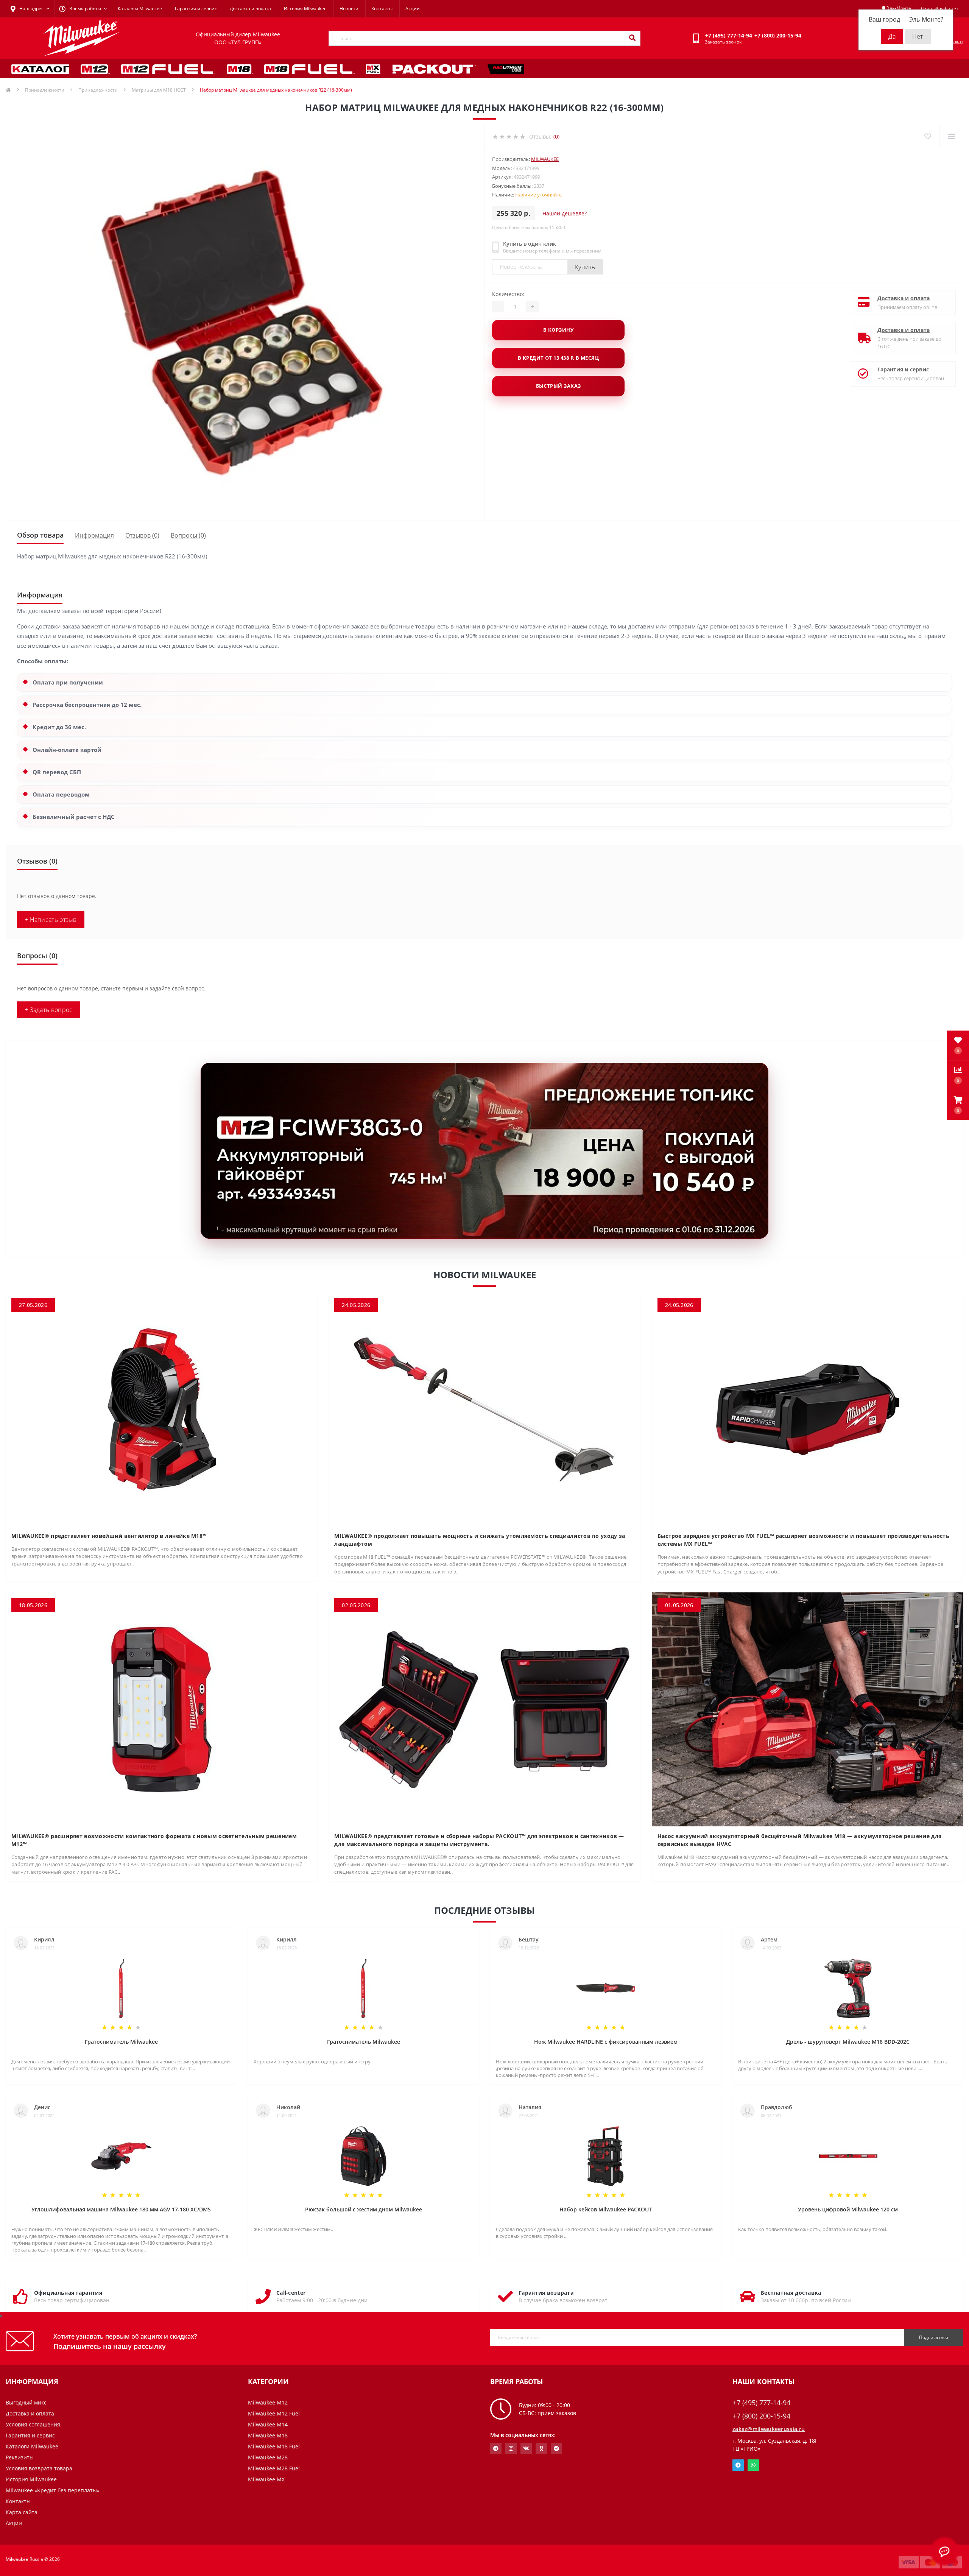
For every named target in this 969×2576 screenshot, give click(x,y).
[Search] (632, 38)
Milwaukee (545, 159)
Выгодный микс (26, 2402)
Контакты (382, 9)
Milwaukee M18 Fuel (274, 2446)
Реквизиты (20, 2457)
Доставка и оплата (250, 9)
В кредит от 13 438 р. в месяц (558, 358)
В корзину (558, 330)
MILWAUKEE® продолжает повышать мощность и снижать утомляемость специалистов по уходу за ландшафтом (480, 1540)
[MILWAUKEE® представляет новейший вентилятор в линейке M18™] (161, 1409)
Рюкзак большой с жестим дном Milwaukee (364, 2209)
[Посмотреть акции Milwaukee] (484, 1151)
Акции (413, 9)
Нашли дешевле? (565, 213)
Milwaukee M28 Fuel (274, 2468)
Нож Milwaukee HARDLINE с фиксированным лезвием (606, 2042)
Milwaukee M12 (268, 2402)
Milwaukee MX (266, 2479)
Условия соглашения (33, 2424)
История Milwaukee (305, 9)
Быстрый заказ (558, 386)
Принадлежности (45, 90)
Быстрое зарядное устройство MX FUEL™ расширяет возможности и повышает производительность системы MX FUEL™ (803, 1540)
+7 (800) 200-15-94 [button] (762, 2416)
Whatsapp (753, 2465)
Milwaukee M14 (268, 2424)
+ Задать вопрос (49, 1010)
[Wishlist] (928, 136)
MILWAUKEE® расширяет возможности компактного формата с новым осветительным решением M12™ (154, 1840)
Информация (94, 535)
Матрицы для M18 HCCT (159, 90)
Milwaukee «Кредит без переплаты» (53, 2490)
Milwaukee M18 (268, 2435)
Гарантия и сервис (196, 9)
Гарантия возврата (546, 2293)
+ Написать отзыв (51, 920)
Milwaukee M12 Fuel (274, 2413)
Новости (349, 9)
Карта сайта (22, 2512)
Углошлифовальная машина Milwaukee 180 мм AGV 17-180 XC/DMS (121, 2209)
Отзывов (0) (142, 535)
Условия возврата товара (39, 2468)
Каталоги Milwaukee (140, 9)
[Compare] (951, 136)
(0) (556, 136)
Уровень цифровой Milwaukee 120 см (848, 2209)
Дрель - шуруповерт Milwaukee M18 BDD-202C (848, 2042)
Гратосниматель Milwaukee (121, 2042)
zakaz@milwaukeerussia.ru (769, 2429)
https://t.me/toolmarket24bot (496, 2448)
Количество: (508, 294)
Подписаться (934, 2337)
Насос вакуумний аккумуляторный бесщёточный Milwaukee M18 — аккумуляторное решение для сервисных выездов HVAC (800, 1840)
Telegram (738, 2465)
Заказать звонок (723, 42)
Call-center (291, 2293)
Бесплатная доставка (791, 2293)
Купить (585, 267)
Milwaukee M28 (268, 2457)
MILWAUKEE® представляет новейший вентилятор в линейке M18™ (109, 1536)
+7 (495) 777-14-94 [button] (762, 2403)
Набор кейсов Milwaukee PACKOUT (606, 2209)
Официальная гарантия (68, 2293)
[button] (958, 1105)
